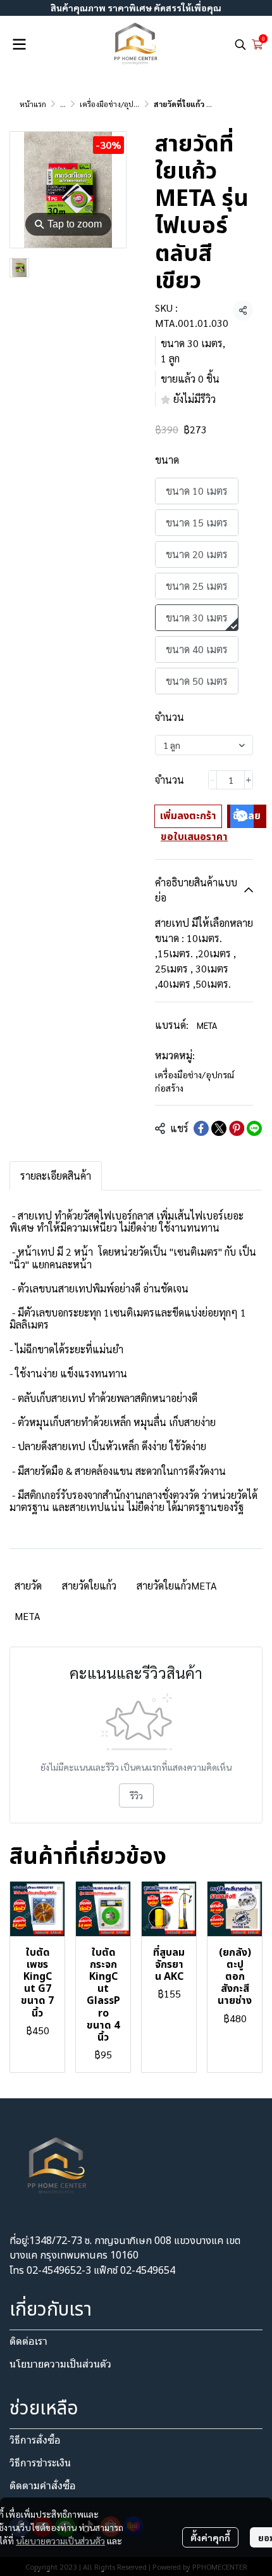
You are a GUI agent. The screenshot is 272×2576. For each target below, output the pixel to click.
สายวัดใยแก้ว (89, 1585)
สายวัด (28, 1585)
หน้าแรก (33, 104)
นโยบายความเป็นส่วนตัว (60, 2541)
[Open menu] (19, 44)
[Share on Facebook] (201, 1128)
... (63, 104)
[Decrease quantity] (213, 780)
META (207, 1025)
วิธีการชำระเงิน (40, 2463)
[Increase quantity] (249, 780)
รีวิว (136, 1795)
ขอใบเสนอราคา (194, 837)
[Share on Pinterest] (237, 1128)
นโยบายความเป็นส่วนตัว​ (60, 2364)
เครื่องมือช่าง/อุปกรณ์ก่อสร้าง (126, 104)
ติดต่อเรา (28, 2341)
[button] (240, 44)
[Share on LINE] (254, 1128)
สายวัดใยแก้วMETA (177, 1585)
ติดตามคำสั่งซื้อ (43, 2486)
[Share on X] (219, 1128)
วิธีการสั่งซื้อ (35, 2440)
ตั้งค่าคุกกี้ (210, 2537)
